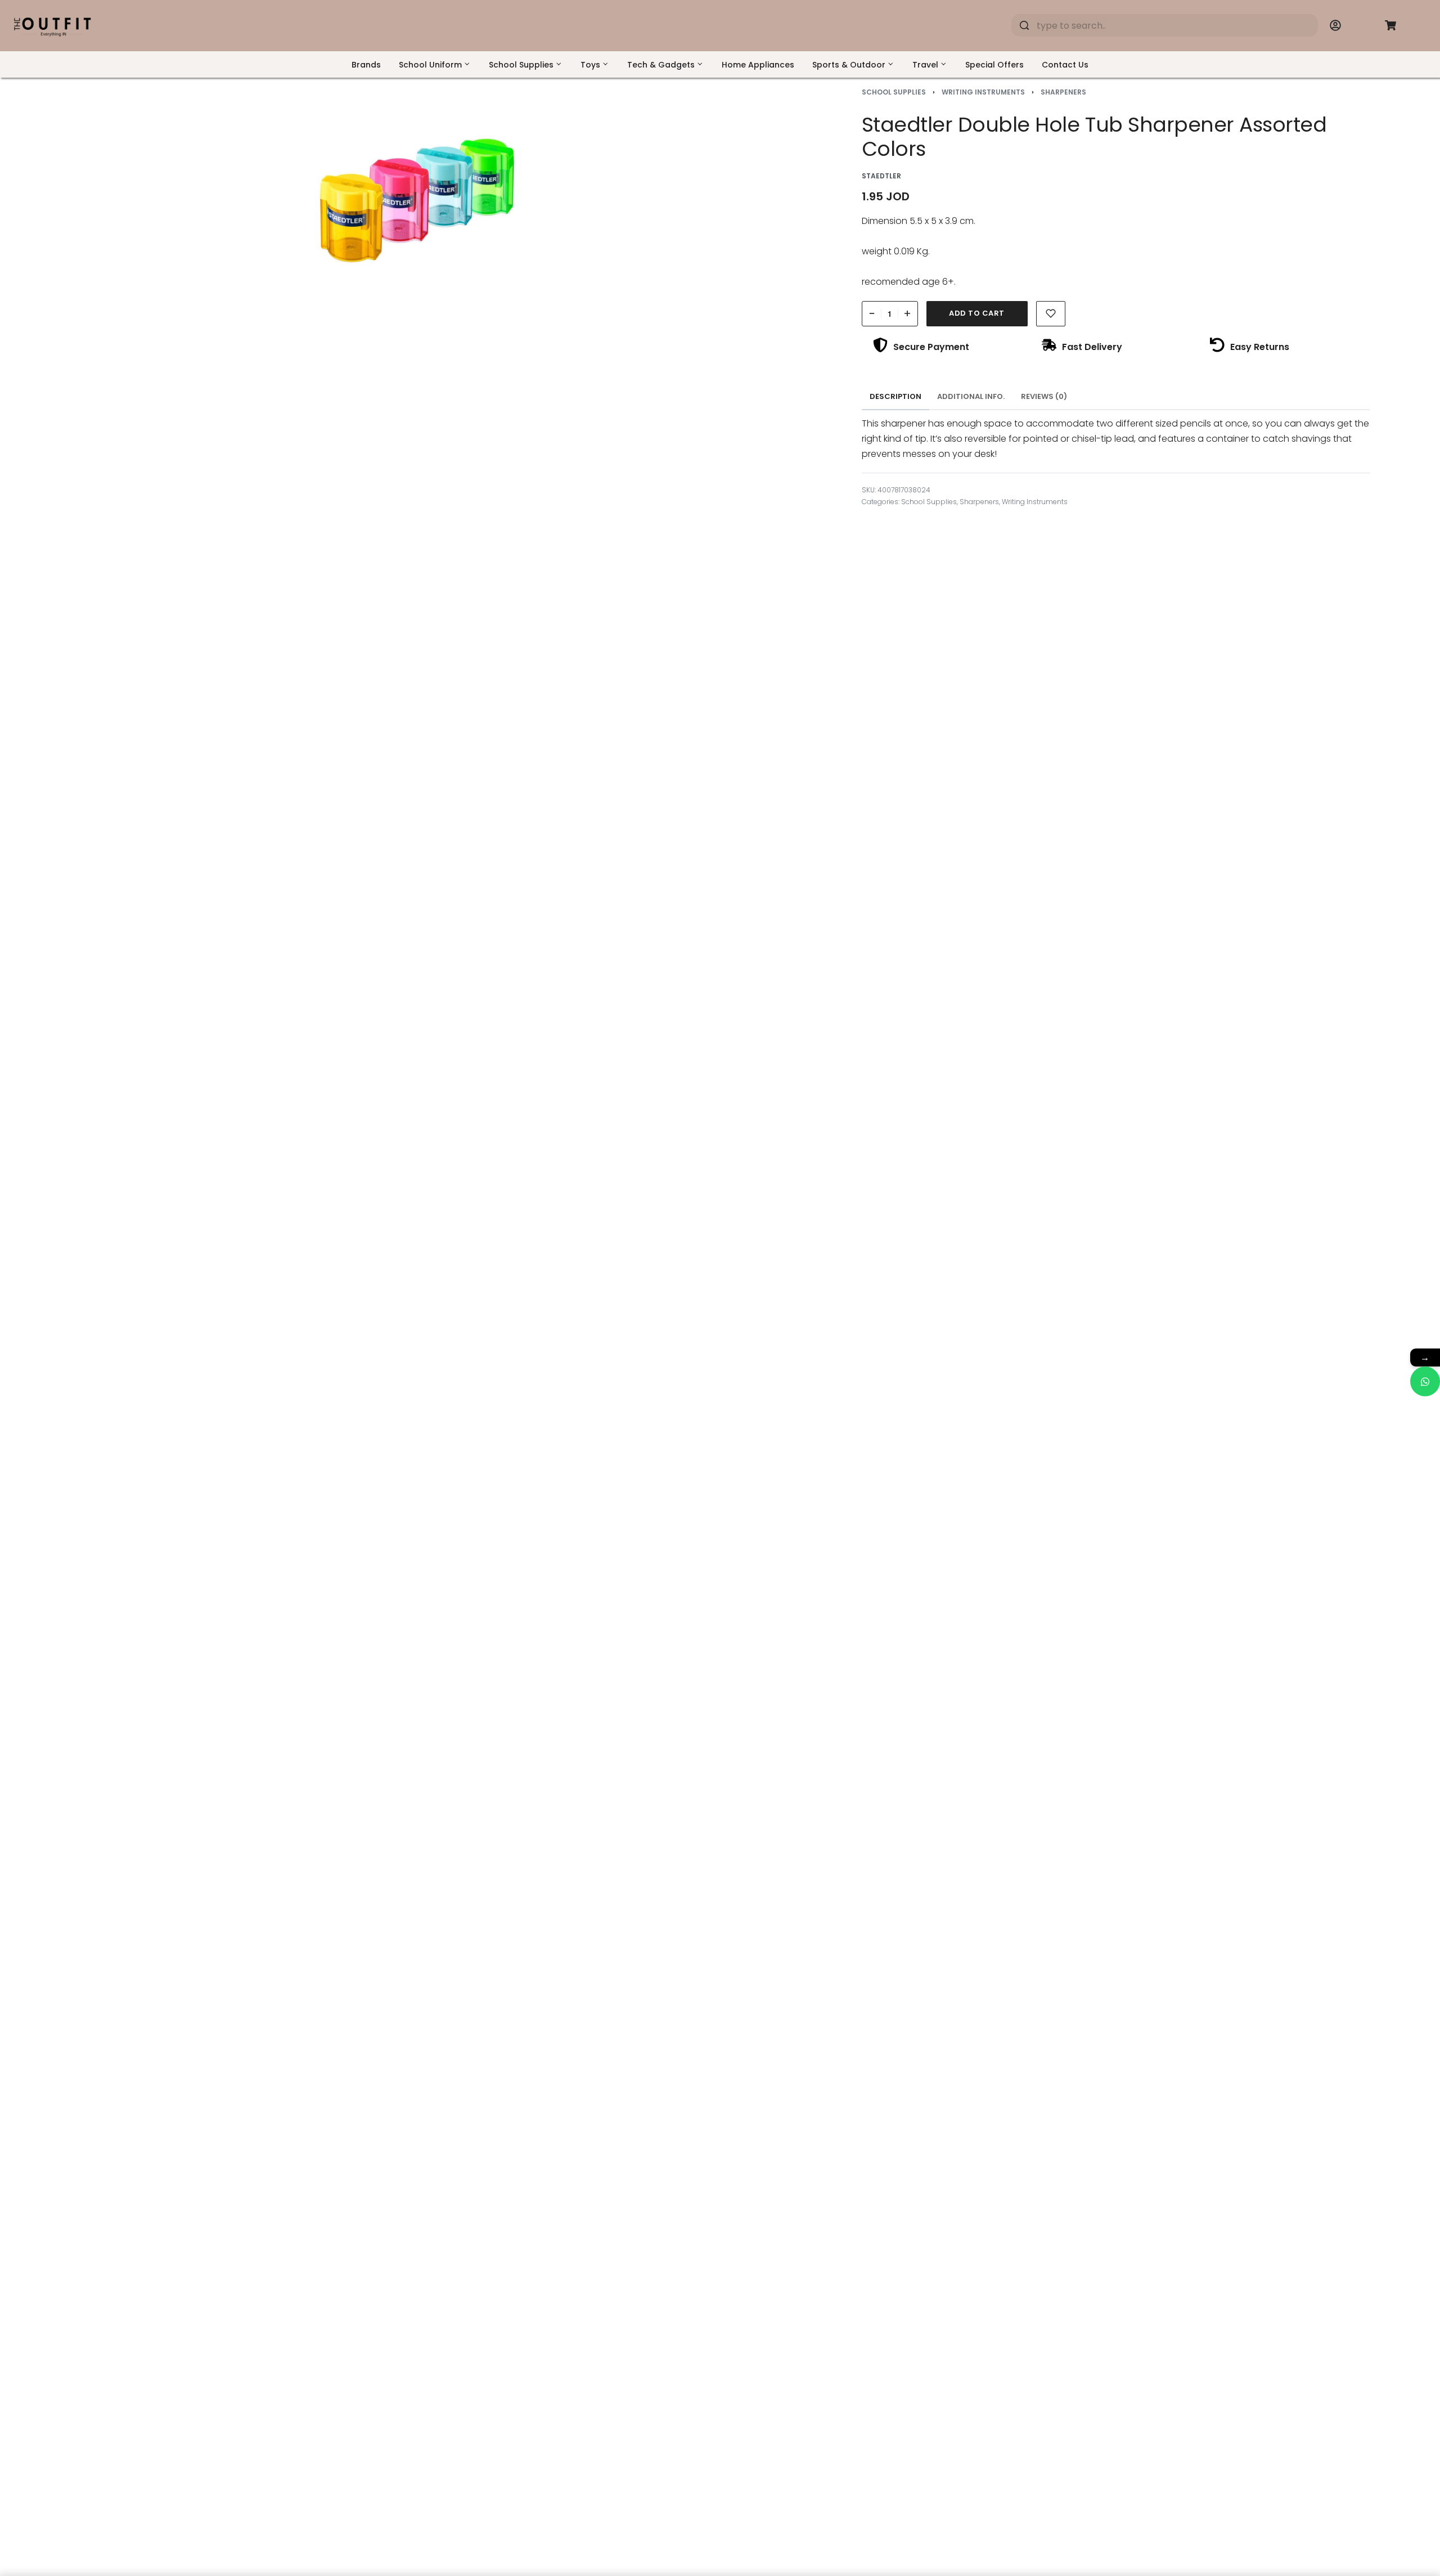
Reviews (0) (1044, 396)
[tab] (896, 397)
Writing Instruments (983, 92)
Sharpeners (1063, 92)
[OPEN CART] (1390, 25)
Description (895, 396)
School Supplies (894, 92)
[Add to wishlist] (1051, 314)
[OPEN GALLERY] (418, 201)
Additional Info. (971, 396)
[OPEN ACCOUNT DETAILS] (1335, 25)
